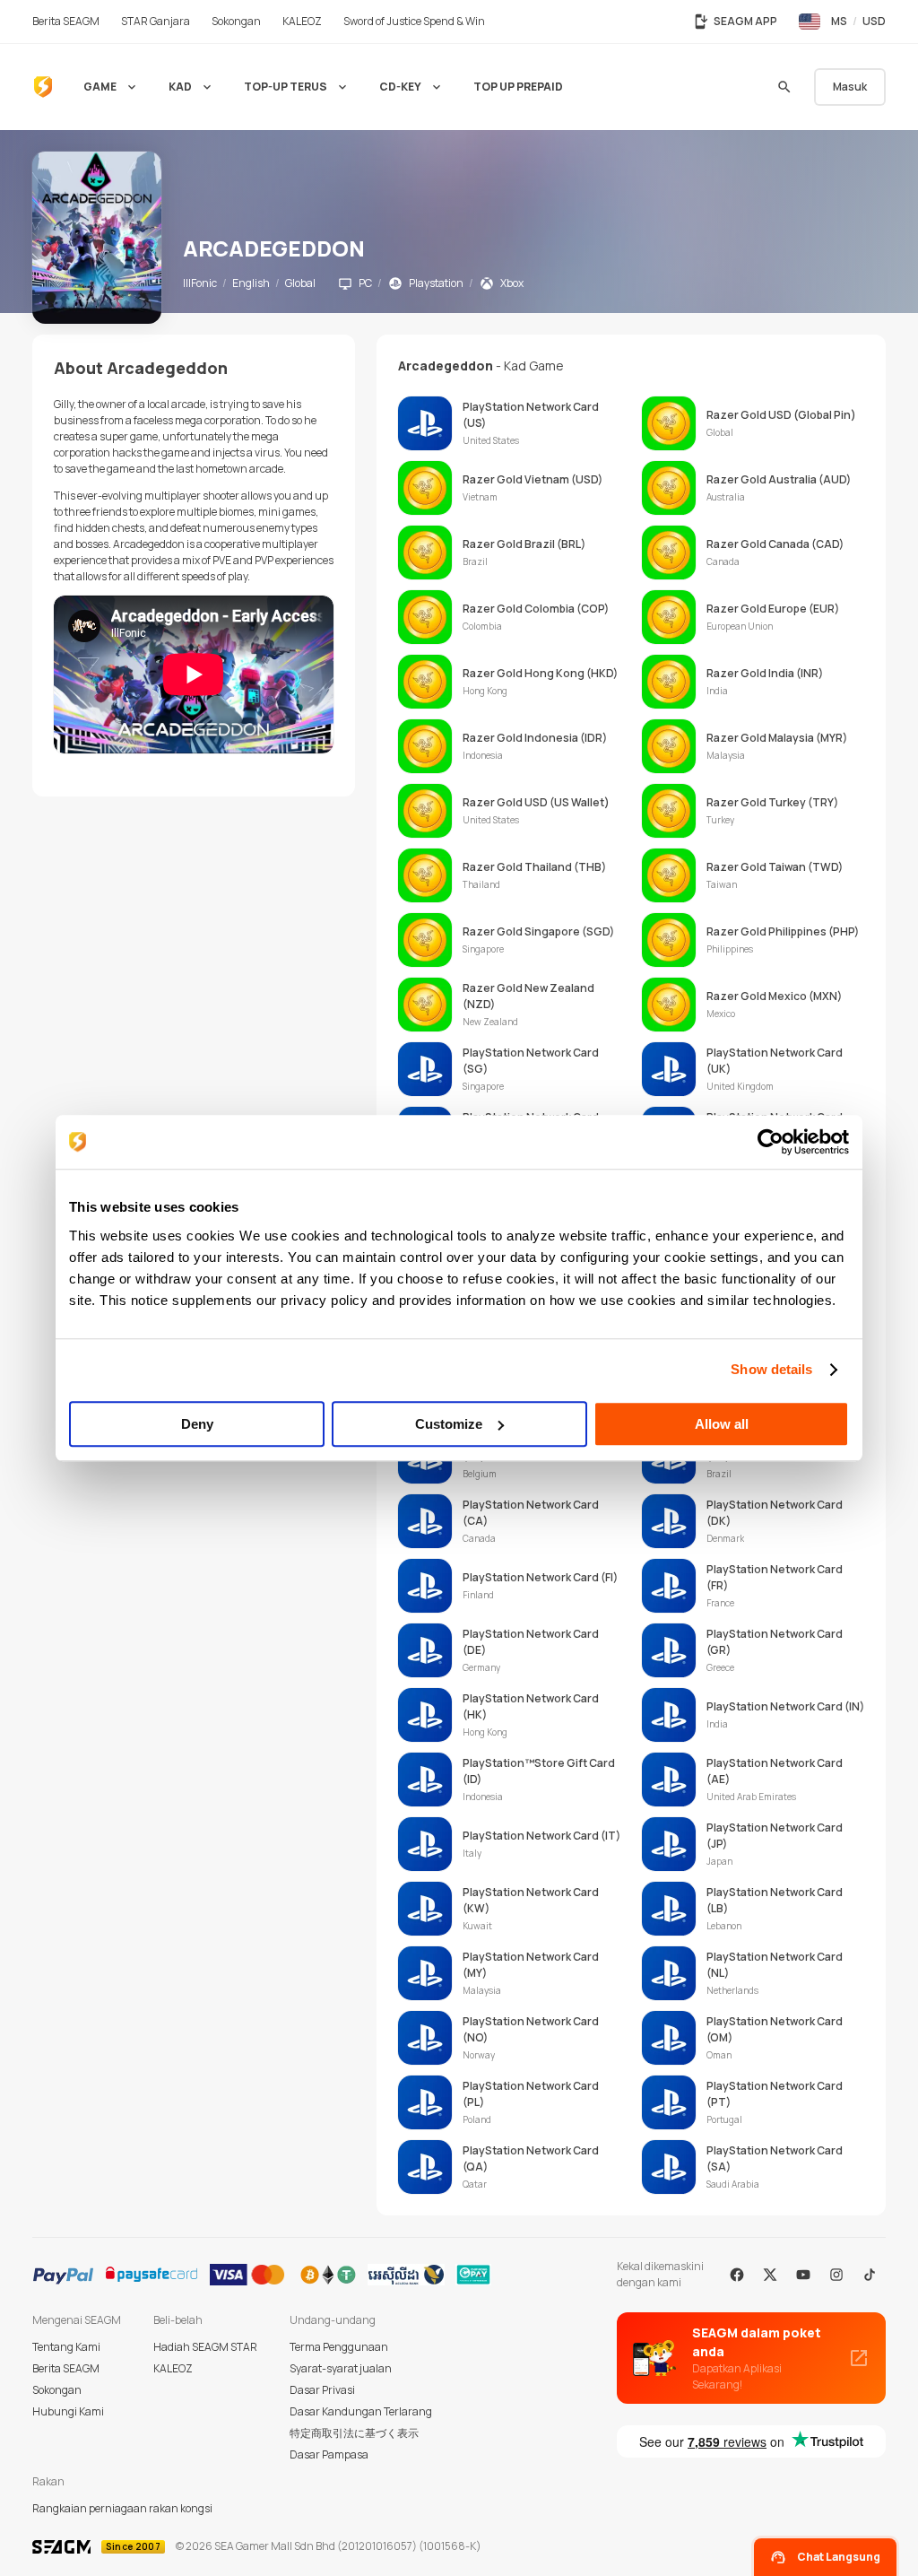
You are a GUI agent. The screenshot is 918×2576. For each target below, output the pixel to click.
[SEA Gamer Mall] (43, 87)
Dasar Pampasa (329, 2454)
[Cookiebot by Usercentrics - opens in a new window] (771, 1142)
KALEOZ (173, 2368)
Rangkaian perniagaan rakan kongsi (122, 2508)
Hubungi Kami (68, 2411)
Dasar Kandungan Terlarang (361, 2411)
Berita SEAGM (66, 2368)
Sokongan (57, 2390)
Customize (449, 1424)
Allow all (722, 1424)
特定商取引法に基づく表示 (354, 2433)
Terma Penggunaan (339, 2347)
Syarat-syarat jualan (341, 2368)
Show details (771, 1369)
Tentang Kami (66, 2347)
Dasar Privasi (322, 2390)
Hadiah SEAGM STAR (205, 2347)
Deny (197, 1424)
